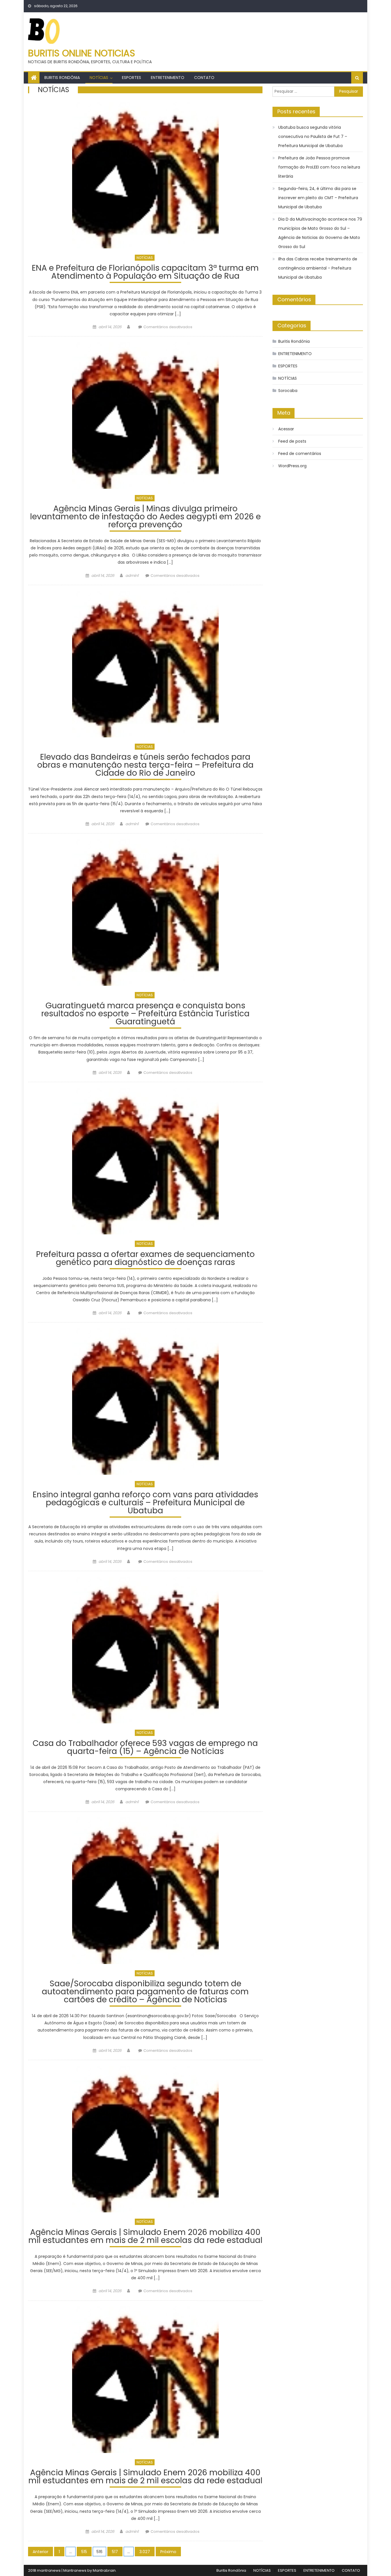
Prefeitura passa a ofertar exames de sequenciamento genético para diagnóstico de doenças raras (145, 1259)
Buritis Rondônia (62, 78)
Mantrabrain (104, 2570)
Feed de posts (292, 441)
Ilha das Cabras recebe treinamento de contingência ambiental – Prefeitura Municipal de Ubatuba (318, 268)
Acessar (286, 429)
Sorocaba (288, 391)
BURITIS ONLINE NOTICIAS (82, 53)
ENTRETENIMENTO (168, 78)
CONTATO (204, 78)
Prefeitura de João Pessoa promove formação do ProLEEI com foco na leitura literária (319, 167)
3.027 (145, 2552)
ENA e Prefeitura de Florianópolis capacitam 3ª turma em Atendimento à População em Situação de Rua (145, 273)
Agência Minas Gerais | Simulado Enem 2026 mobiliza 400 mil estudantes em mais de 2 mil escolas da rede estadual (145, 2237)
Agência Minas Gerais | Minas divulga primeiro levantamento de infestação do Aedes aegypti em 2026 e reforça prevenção (145, 517)
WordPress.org (292, 466)
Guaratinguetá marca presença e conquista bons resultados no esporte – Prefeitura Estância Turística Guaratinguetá (145, 1014)
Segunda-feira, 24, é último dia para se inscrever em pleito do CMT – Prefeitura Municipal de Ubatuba (318, 198)
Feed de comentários (300, 454)
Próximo (168, 2552)
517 (115, 2552)
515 (84, 2552)
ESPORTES (132, 78)
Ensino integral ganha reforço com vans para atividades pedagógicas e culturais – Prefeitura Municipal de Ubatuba (145, 1503)
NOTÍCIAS (99, 78)
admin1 (132, 576)
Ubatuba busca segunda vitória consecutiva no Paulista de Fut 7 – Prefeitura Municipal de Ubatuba (313, 136)
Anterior (41, 2552)
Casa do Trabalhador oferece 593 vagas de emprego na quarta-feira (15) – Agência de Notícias (145, 1748)
